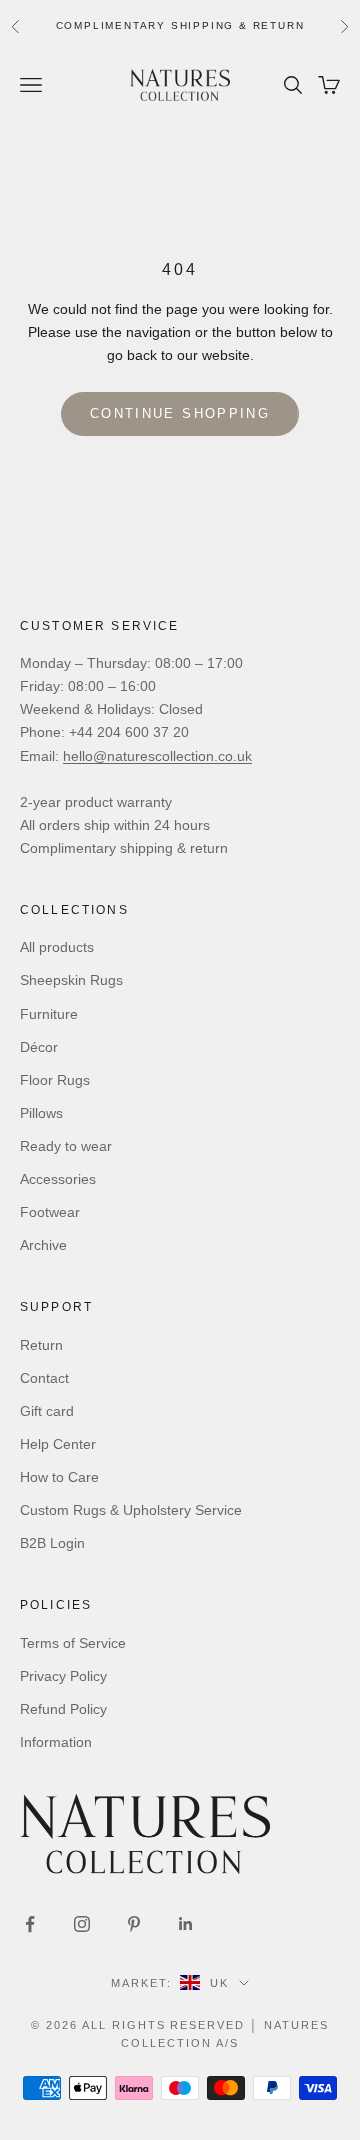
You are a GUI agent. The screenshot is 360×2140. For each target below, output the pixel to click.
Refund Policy (63, 1709)
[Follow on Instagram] (82, 1924)
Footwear (50, 1212)
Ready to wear (66, 1146)
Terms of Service (73, 1643)
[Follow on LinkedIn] (186, 1924)
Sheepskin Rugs (71, 980)
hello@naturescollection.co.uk (157, 756)
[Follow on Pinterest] (134, 1924)
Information (56, 1742)
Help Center (58, 1444)
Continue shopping (180, 413)
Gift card (47, 1411)
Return (41, 1345)
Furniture (49, 1014)
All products (57, 947)
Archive (43, 1245)
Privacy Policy (63, 1676)
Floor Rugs (55, 1080)
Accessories (58, 1179)
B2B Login (52, 1543)
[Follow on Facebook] (30, 1924)
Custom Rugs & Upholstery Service (131, 1510)
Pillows (41, 1113)
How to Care (59, 1477)
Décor (39, 1047)
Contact (44, 1378)
